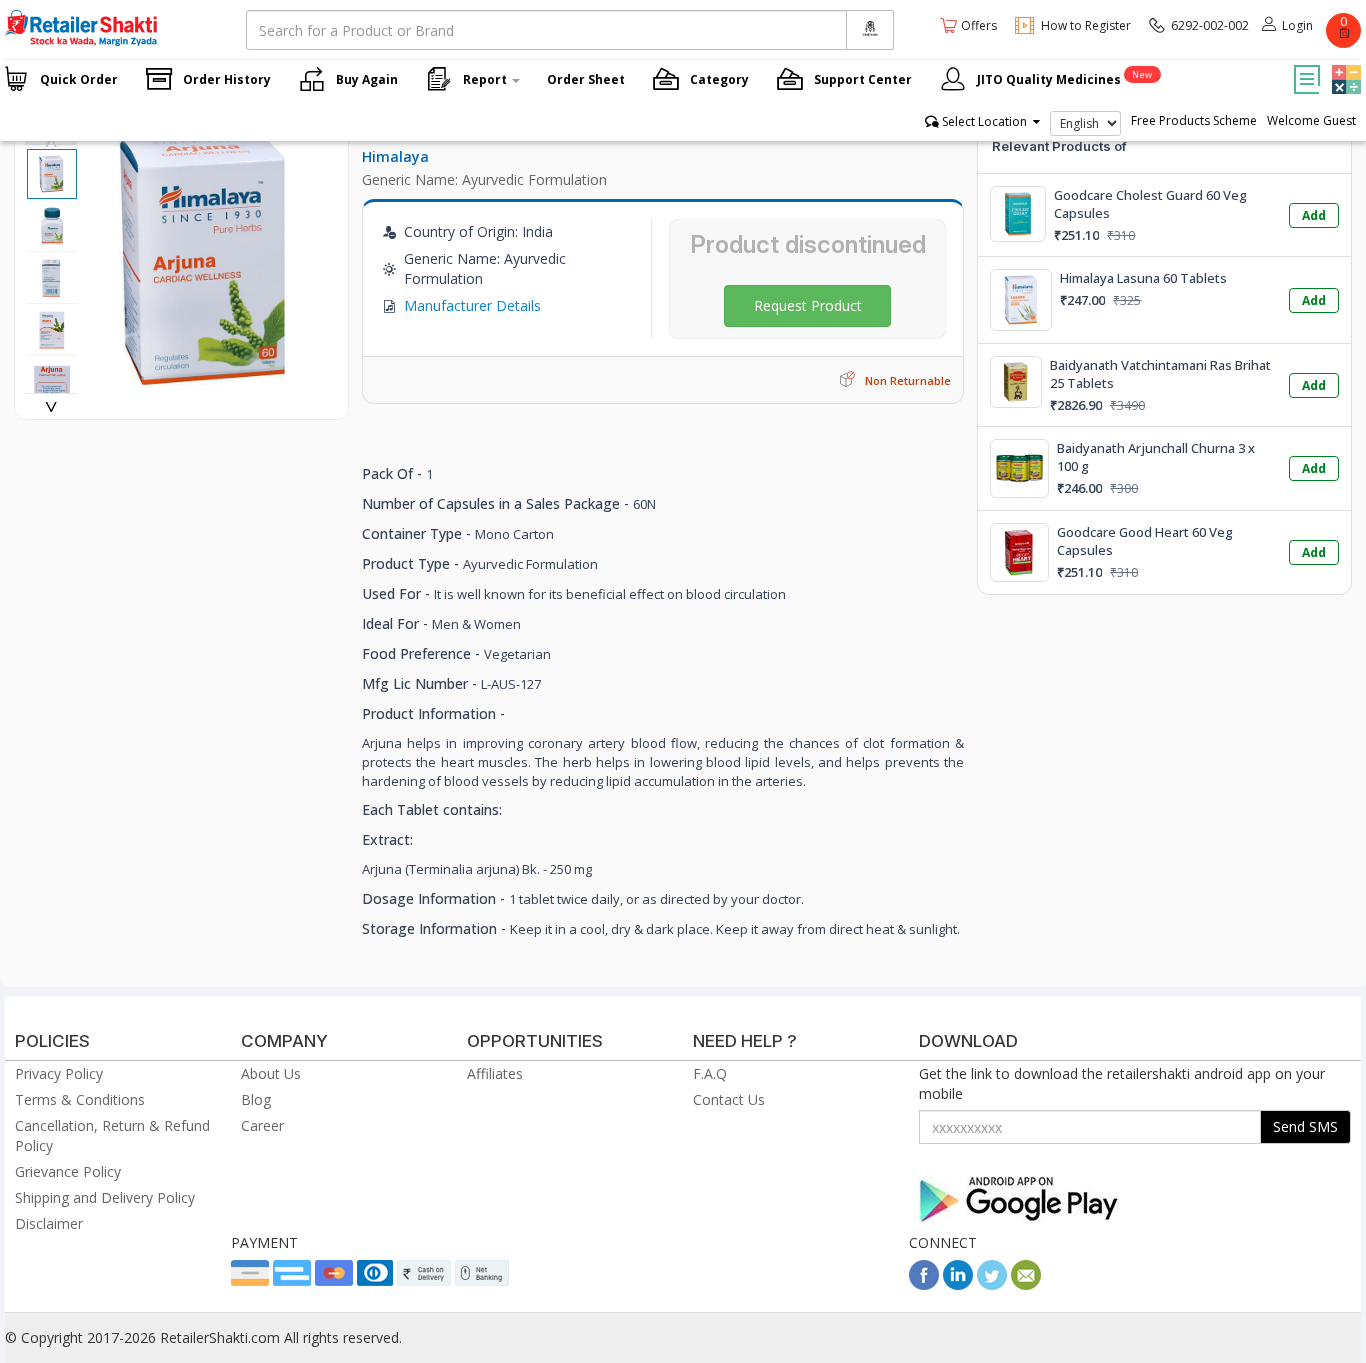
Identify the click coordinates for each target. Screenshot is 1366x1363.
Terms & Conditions (80, 1099)
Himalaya (395, 156)
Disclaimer (49, 1223)
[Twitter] (992, 1284)
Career (262, 1125)
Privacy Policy (59, 1073)
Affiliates (495, 1073)
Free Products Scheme (1194, 120)
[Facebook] (924, 1284)
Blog (256, 1099)
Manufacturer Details (472, 305)
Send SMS (1305, 1126)
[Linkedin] (958, 1284)
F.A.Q (710, 1073)
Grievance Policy (68, 1171)
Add (1314, 215)
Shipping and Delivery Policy (105, 1197)
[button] (1344, 65)
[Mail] (1026, 1284)
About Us (271, 1073)
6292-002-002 (1210, 25)
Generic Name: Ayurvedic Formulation (484, 179)
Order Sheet (586, 79)
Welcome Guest (1311, 120)
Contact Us (729, 1099)
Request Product (808, 305)
